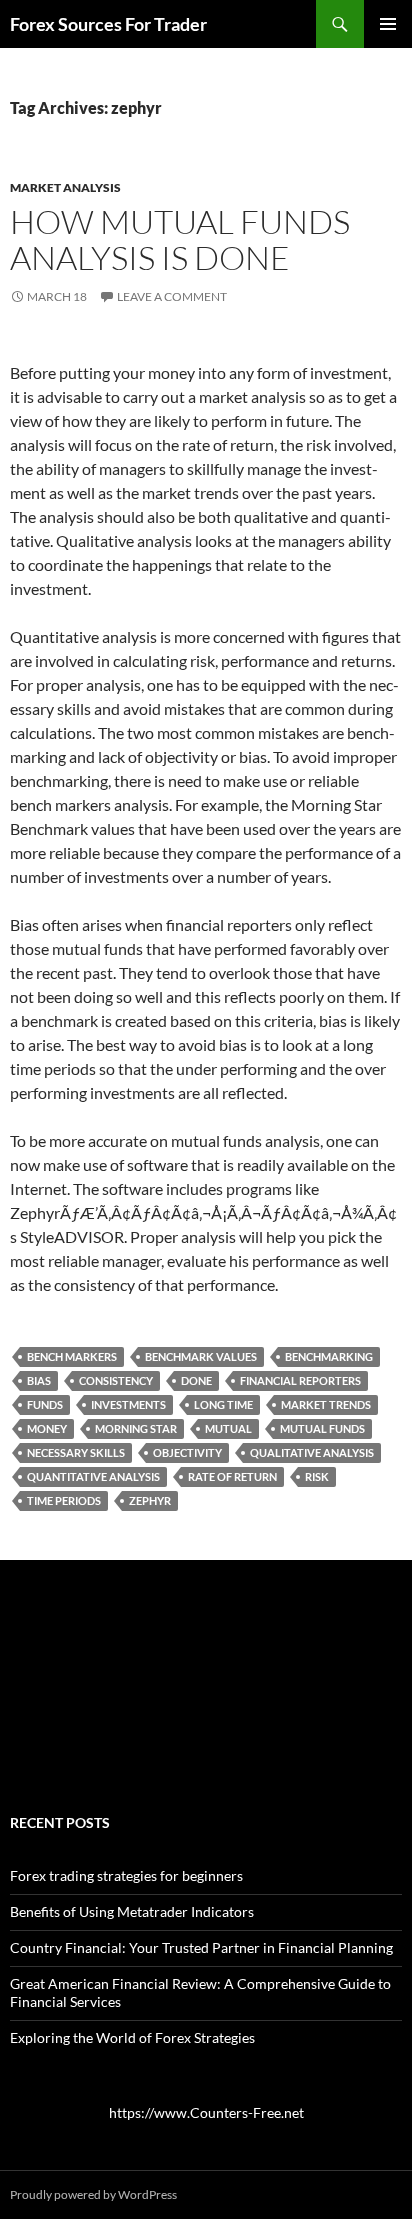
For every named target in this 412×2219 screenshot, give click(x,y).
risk (317, 1476)
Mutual (228, 1428)
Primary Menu (388, 24)
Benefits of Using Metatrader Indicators (132, 1911)
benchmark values (201, 1356)
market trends (326, 1404)
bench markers (72, 1356)
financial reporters (300, 1380)
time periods (64, 1500)
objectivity (187, 1452)
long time (223, 1404)
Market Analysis (65, 187)
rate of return (232, 1476)
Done (196, 1380)
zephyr (150, 1500)
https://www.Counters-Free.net (206, 2112)
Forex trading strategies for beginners (126, 1875)
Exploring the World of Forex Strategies (132, 2037)
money (47, 1428)
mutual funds (322, 1428)
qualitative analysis (312, 1452)
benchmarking (329, 1356)
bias (39, 1380)
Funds (45, 1404)
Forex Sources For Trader (108, 24)
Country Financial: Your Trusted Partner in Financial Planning (201, 1947)
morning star (136, 1428)
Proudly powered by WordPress (93, 2194)
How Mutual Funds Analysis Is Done (180, 239)
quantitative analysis (93, 1476)
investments (128, 1404)
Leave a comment (172, 296)
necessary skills (76, 1452)
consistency (116, 1380)
